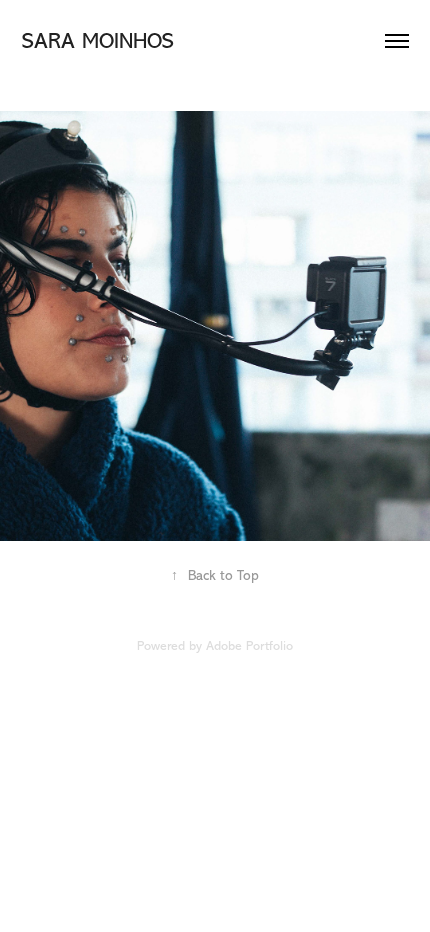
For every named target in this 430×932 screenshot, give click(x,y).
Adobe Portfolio (249, 645)
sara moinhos (98, 40)
